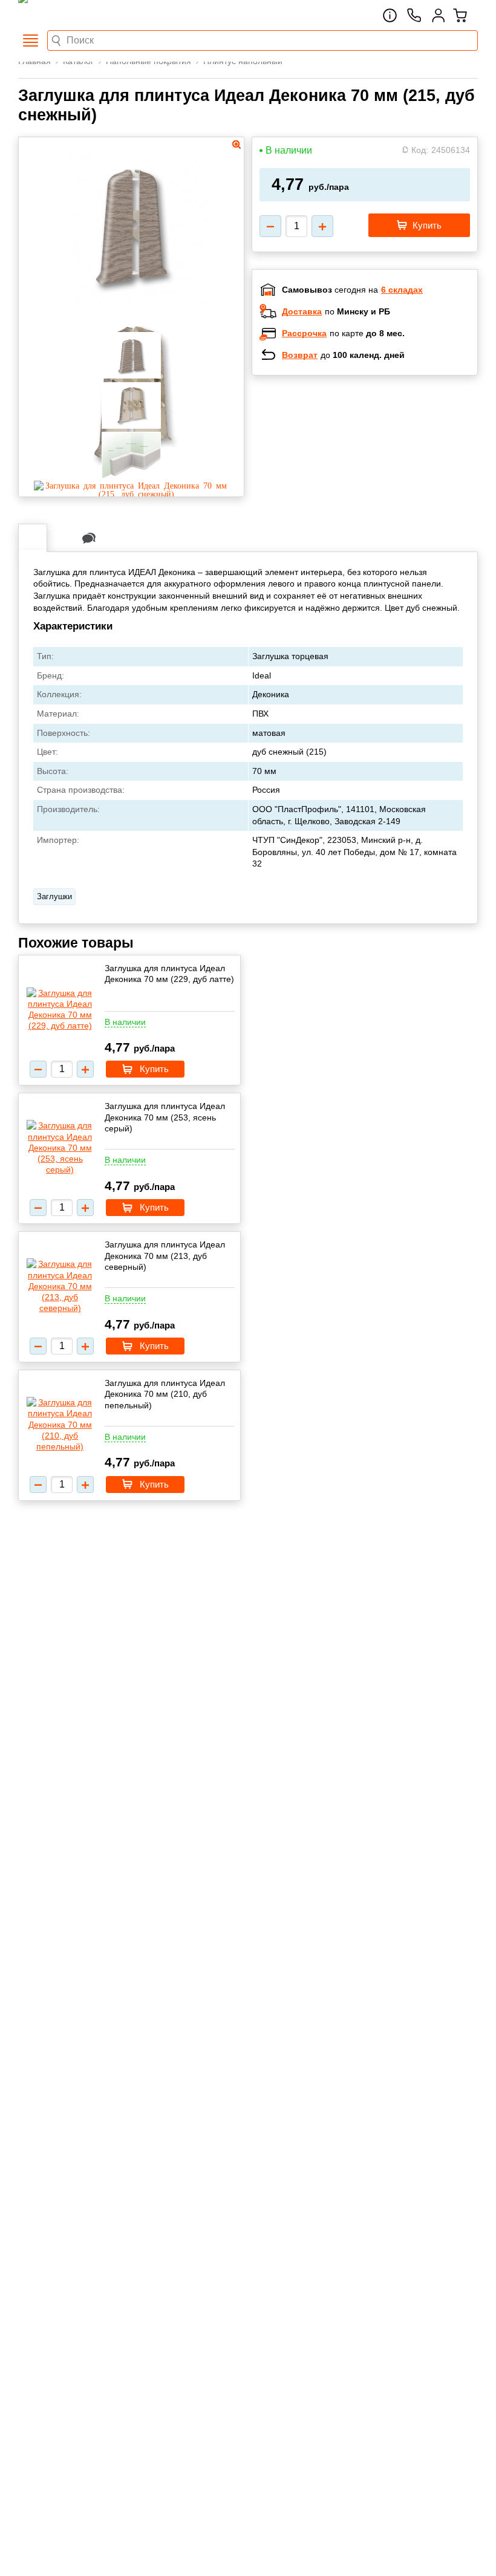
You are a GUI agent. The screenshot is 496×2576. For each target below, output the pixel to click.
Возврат (300, 355)
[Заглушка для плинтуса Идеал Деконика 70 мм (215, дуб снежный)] (131, 493)
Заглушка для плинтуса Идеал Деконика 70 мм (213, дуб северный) (165, 1255)
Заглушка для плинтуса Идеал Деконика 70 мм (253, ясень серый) (165, 1117)
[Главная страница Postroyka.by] (70, 15)
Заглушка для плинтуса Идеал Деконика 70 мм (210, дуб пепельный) (165, 1394)
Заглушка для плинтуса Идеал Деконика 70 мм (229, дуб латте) (169, 974)
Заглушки (54, 896)
